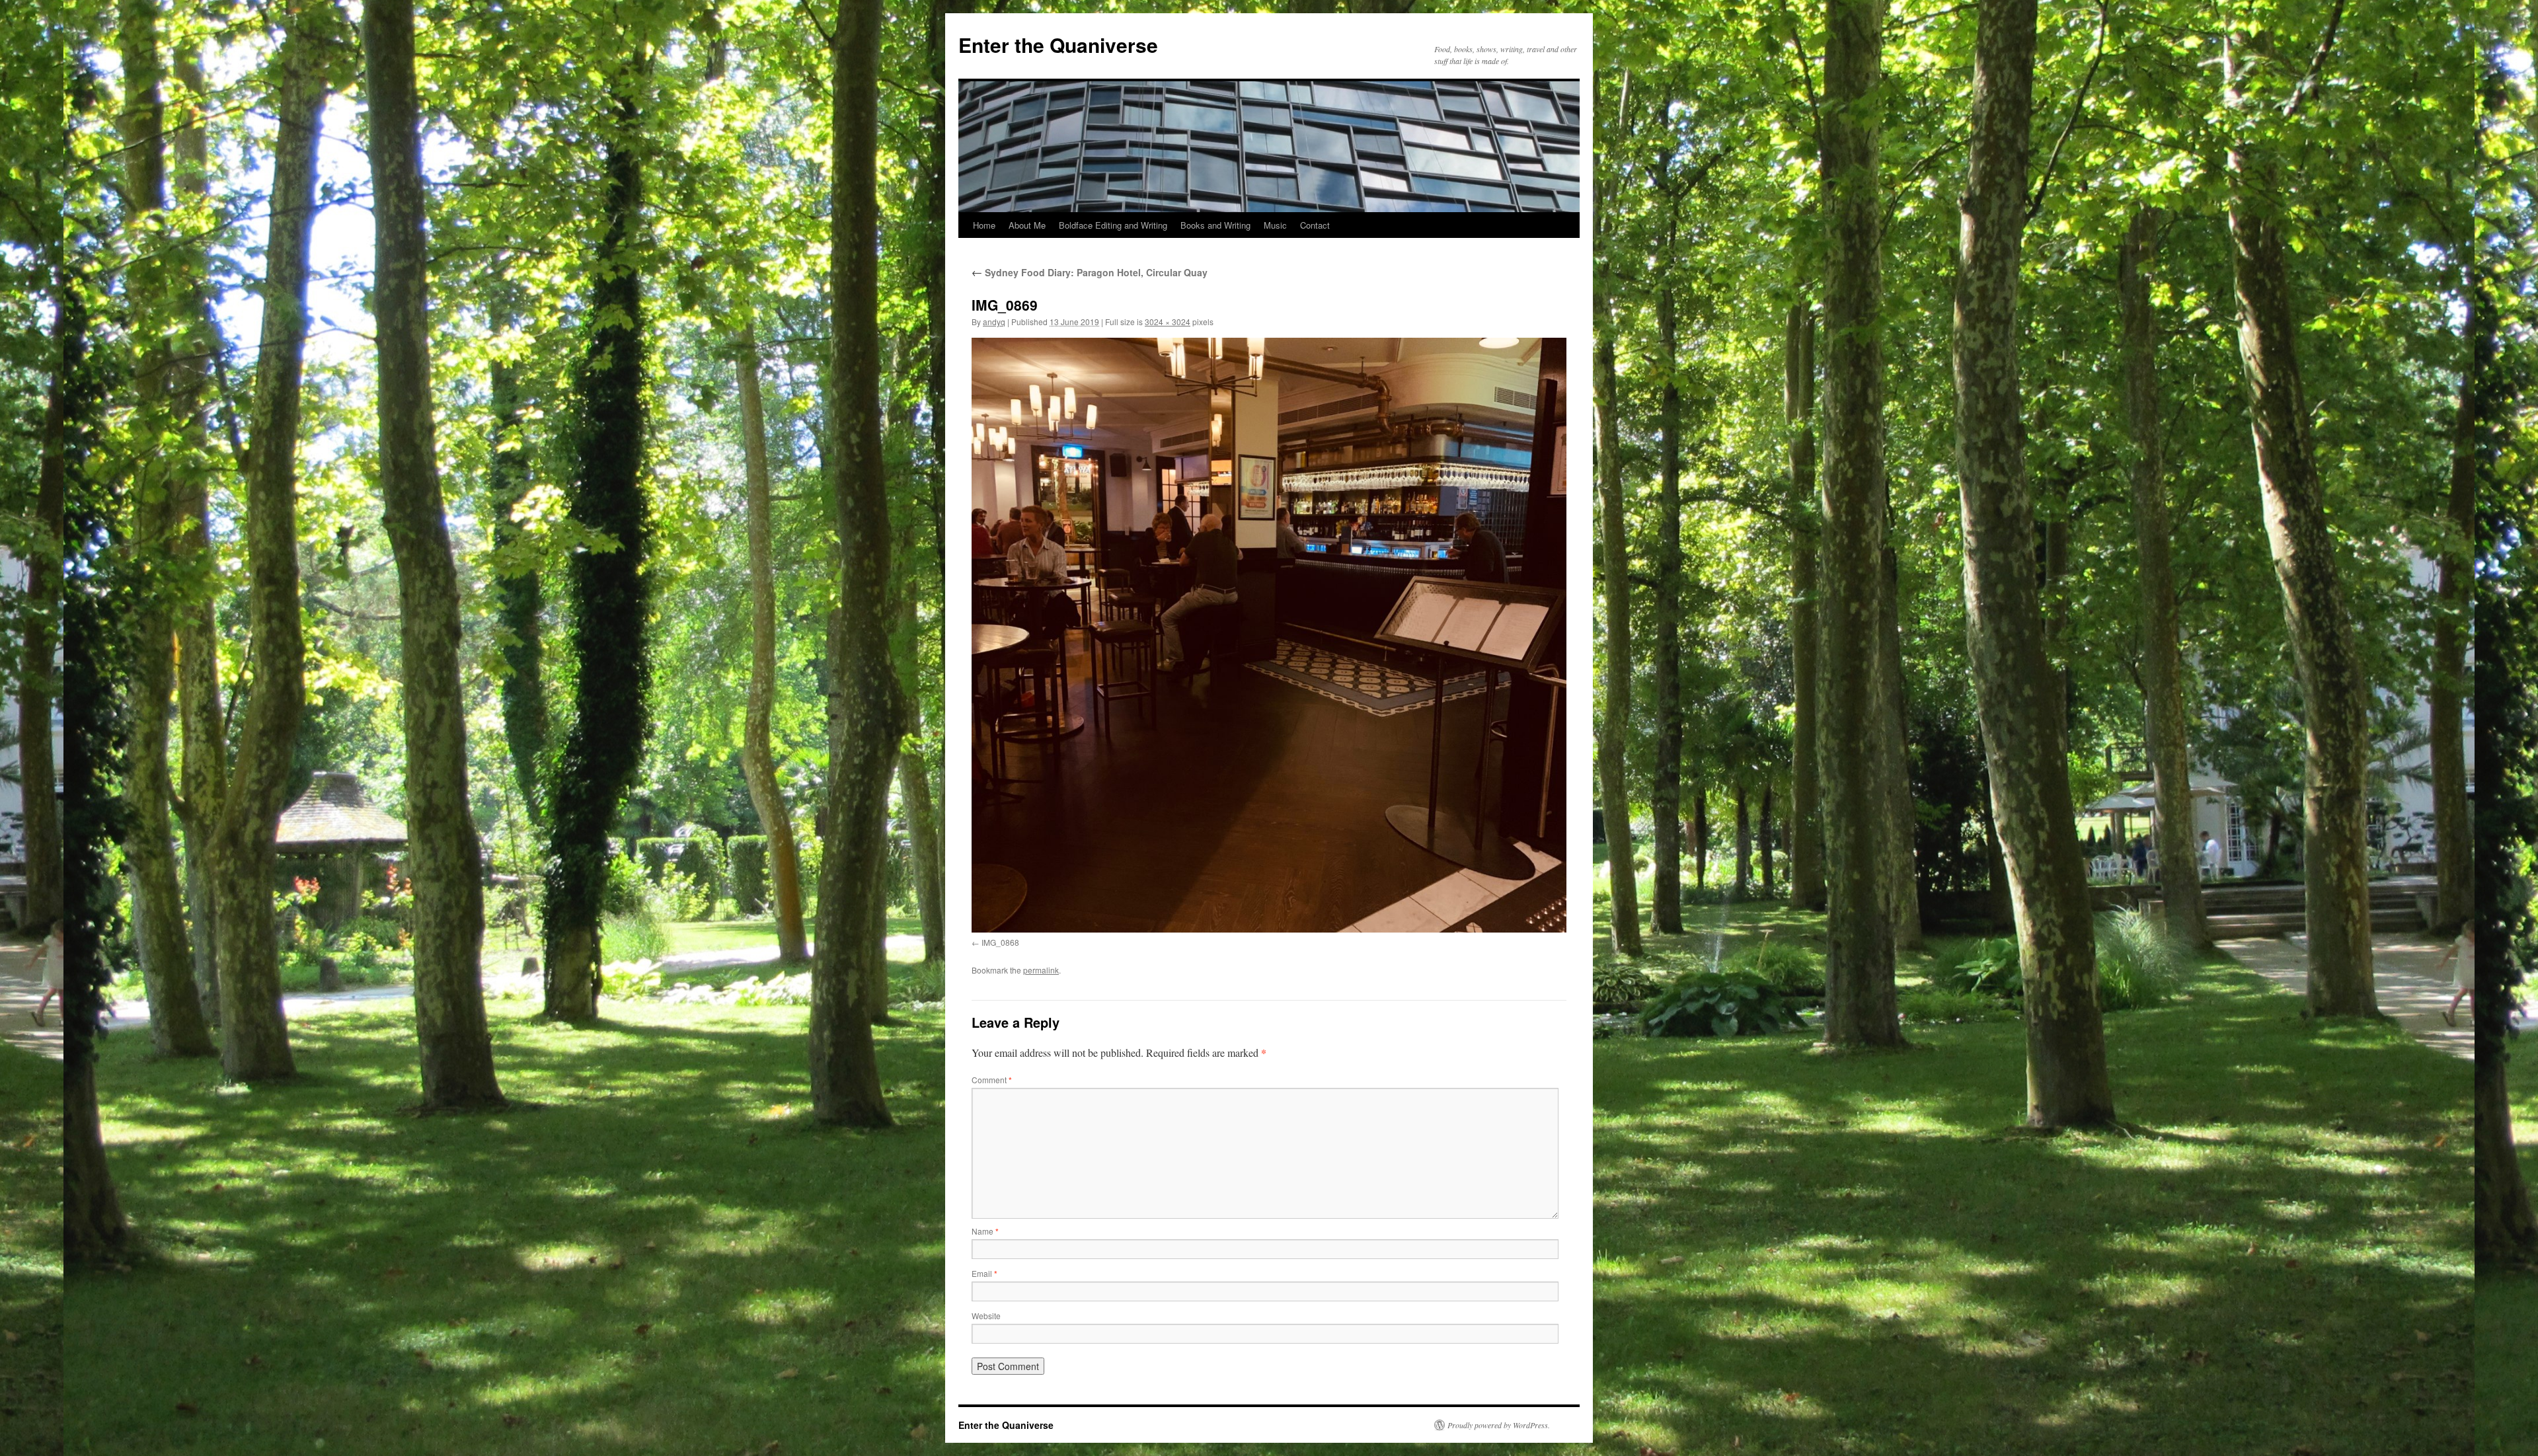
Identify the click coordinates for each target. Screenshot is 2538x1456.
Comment (992, 1080)
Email (984, 1273)
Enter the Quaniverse (1058, 45)
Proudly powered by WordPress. (1499, 1425)
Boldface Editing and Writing (1113, 225)
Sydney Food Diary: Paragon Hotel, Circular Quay (1090, 272)
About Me (1027, 225)
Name (985, 1231)
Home (984, 225)
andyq (994, 322)
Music (1275, 225)
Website (986, 1316)
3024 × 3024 (1168, 322)
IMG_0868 (1000, 942)
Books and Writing (1215, 225)
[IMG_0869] (1269, 635)
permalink (1041, 970)
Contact (1315, 225)
